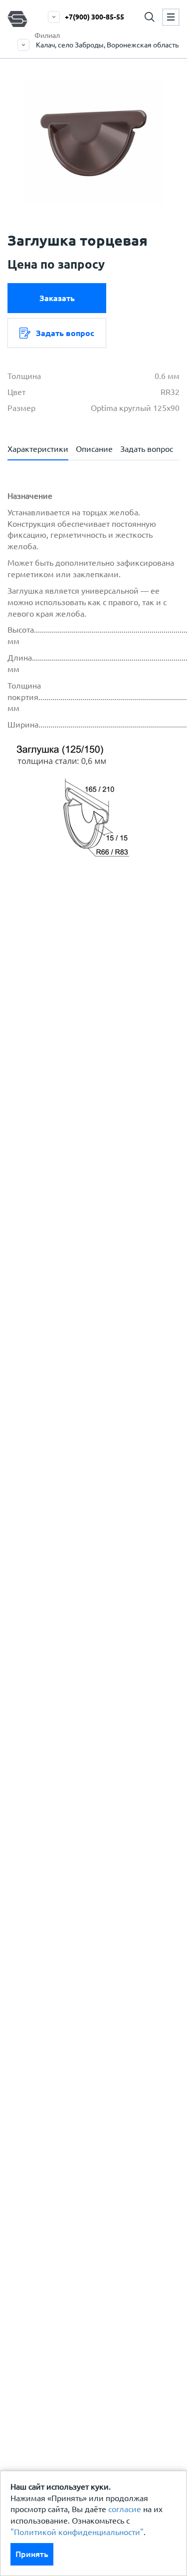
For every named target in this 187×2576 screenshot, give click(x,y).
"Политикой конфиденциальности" (77, 2532)
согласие (125, 2509)
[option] (93, 143)
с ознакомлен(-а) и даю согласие (91, 1074)
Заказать (57, 298)
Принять (32, 2554)
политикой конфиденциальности (93, 1068)
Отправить (91, 1254)
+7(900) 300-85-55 (94, 17)
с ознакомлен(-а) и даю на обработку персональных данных (99, 1038)
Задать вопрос (65, 333)
